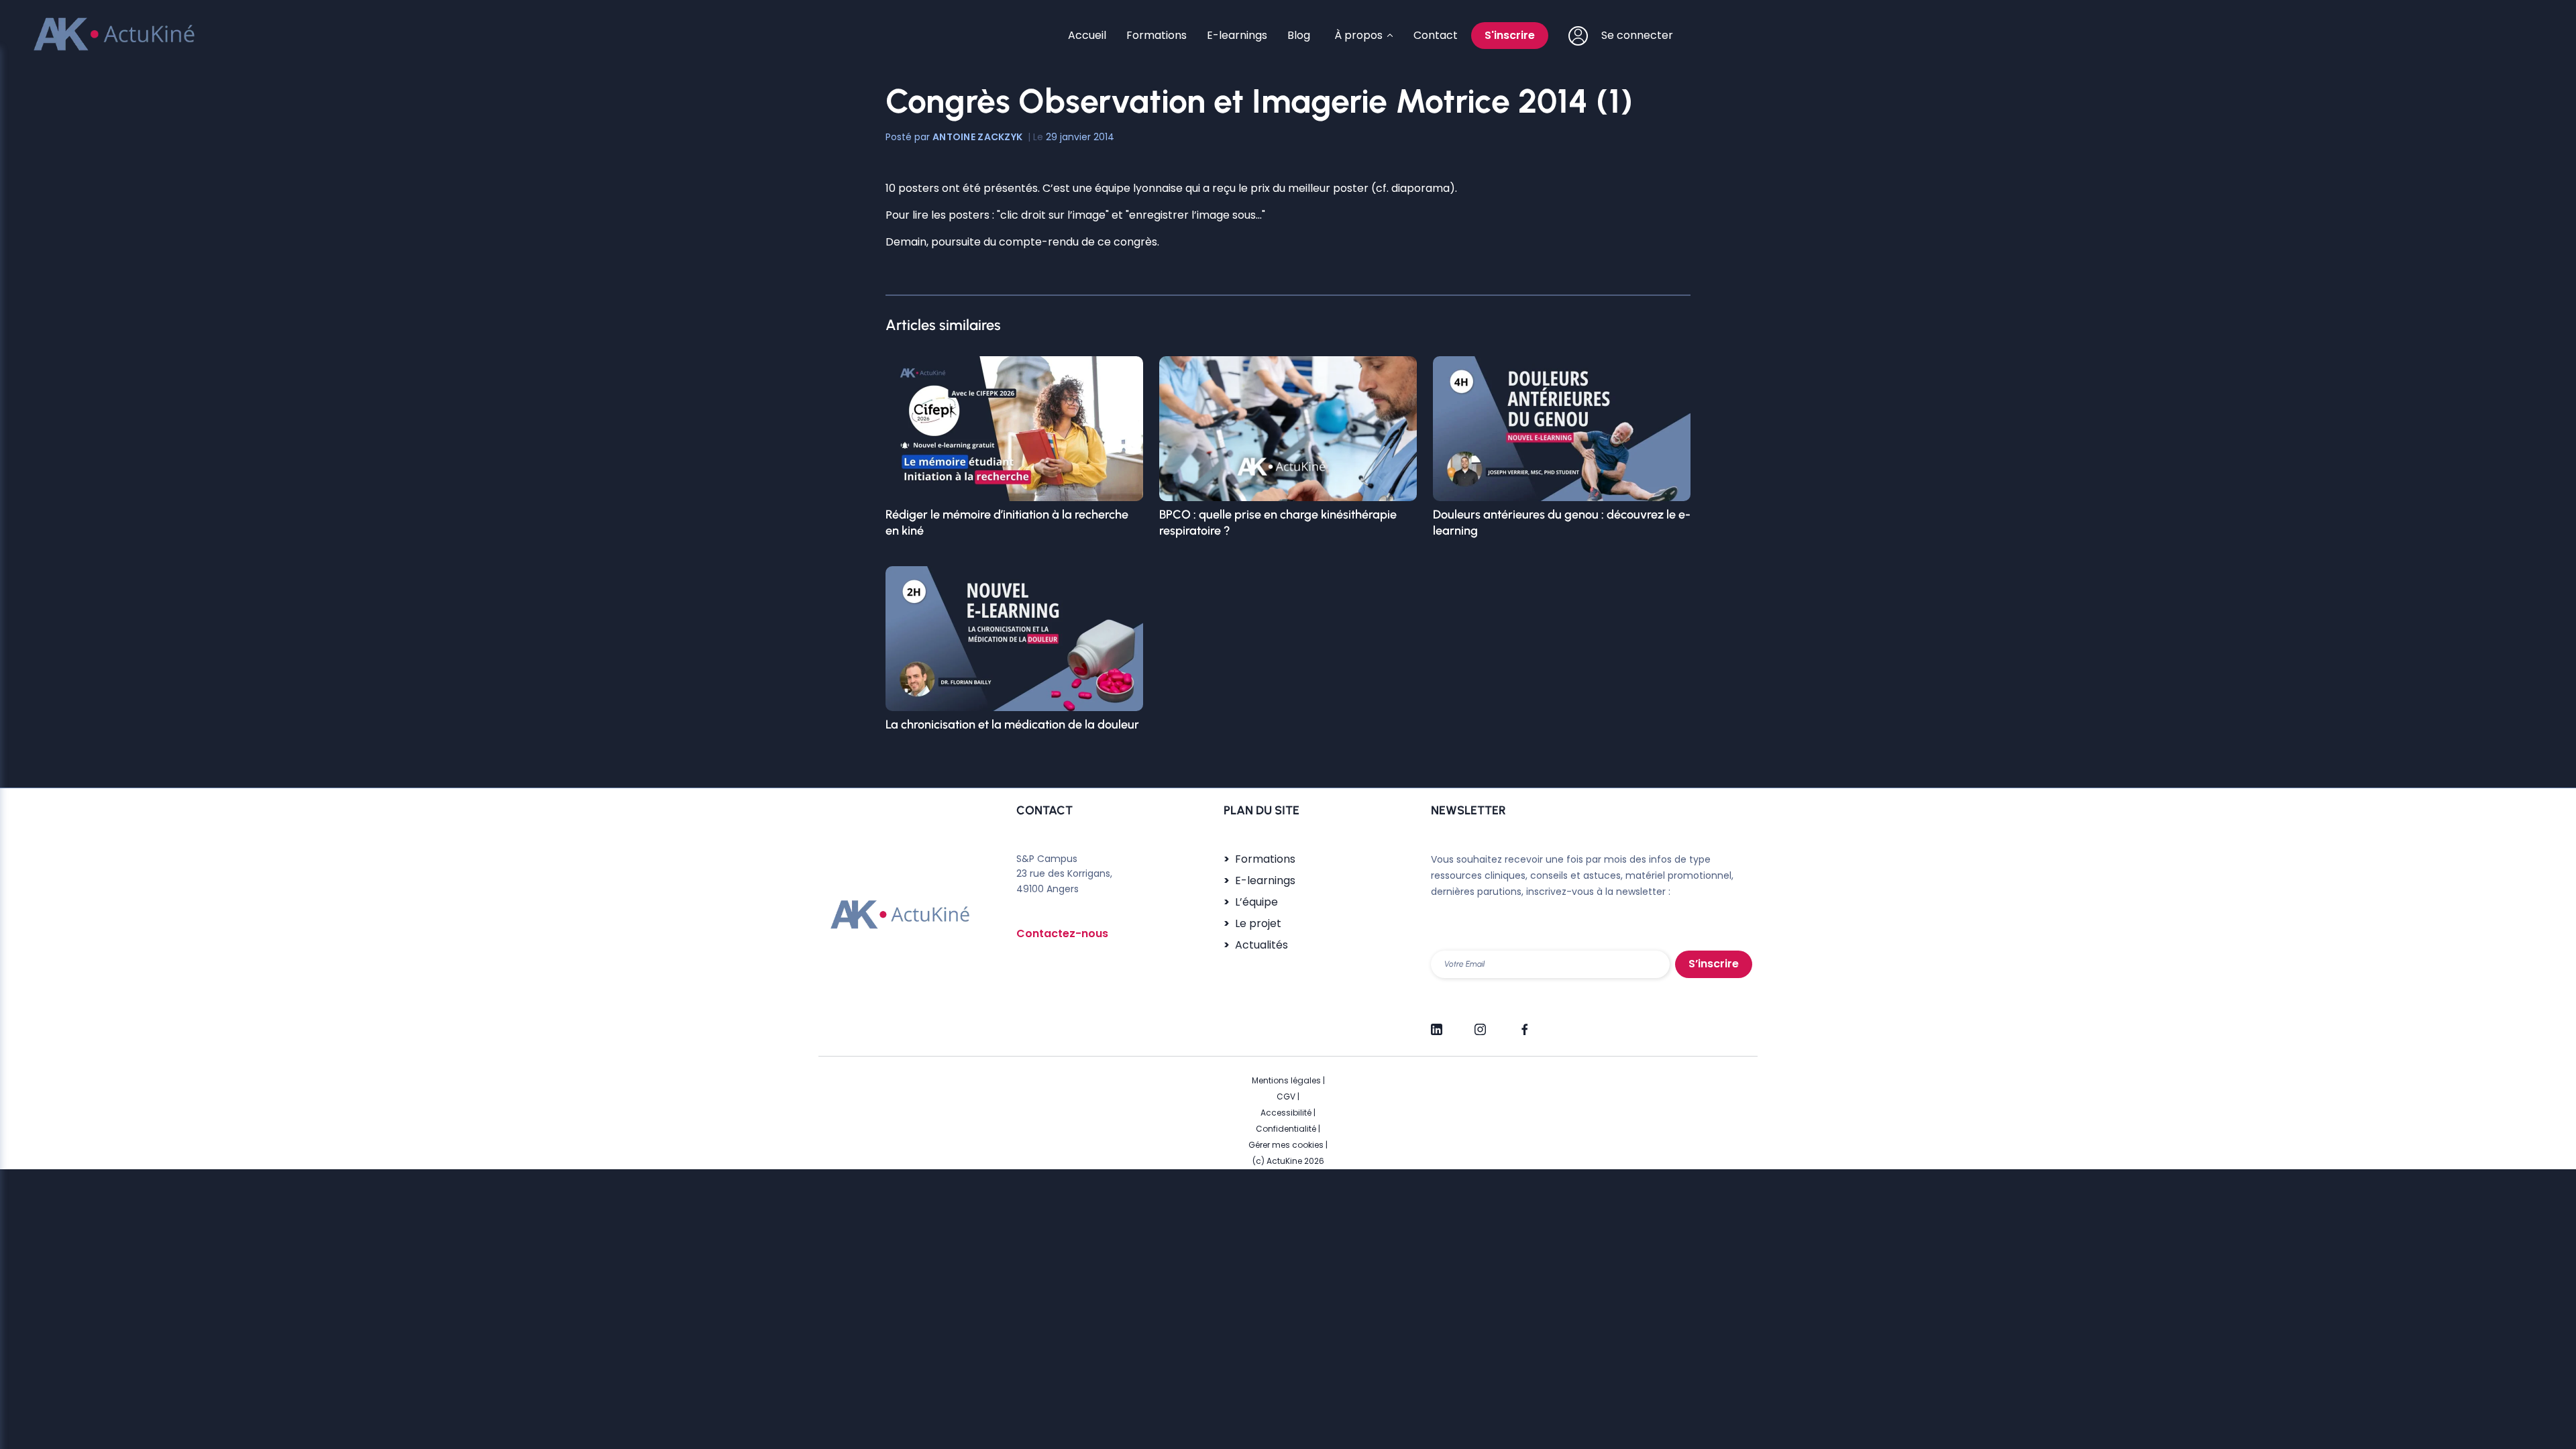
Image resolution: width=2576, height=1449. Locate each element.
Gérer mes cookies (1286, 1145)
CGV (1286, 1096)
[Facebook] (1524, 1024)
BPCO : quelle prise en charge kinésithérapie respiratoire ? (1278, 523)
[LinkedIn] (1437, 1024)
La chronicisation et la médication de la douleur (1012, 724)
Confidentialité (1286, 1129)
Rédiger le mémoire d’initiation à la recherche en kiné (1007, 523)
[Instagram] (1480, 1024)
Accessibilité (1286, 1113)
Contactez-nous (1062, 933)
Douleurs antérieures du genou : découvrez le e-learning (1562, 523)
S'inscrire (1510, 35)
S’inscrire (1714, 964)
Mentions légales (1286, 1080)
